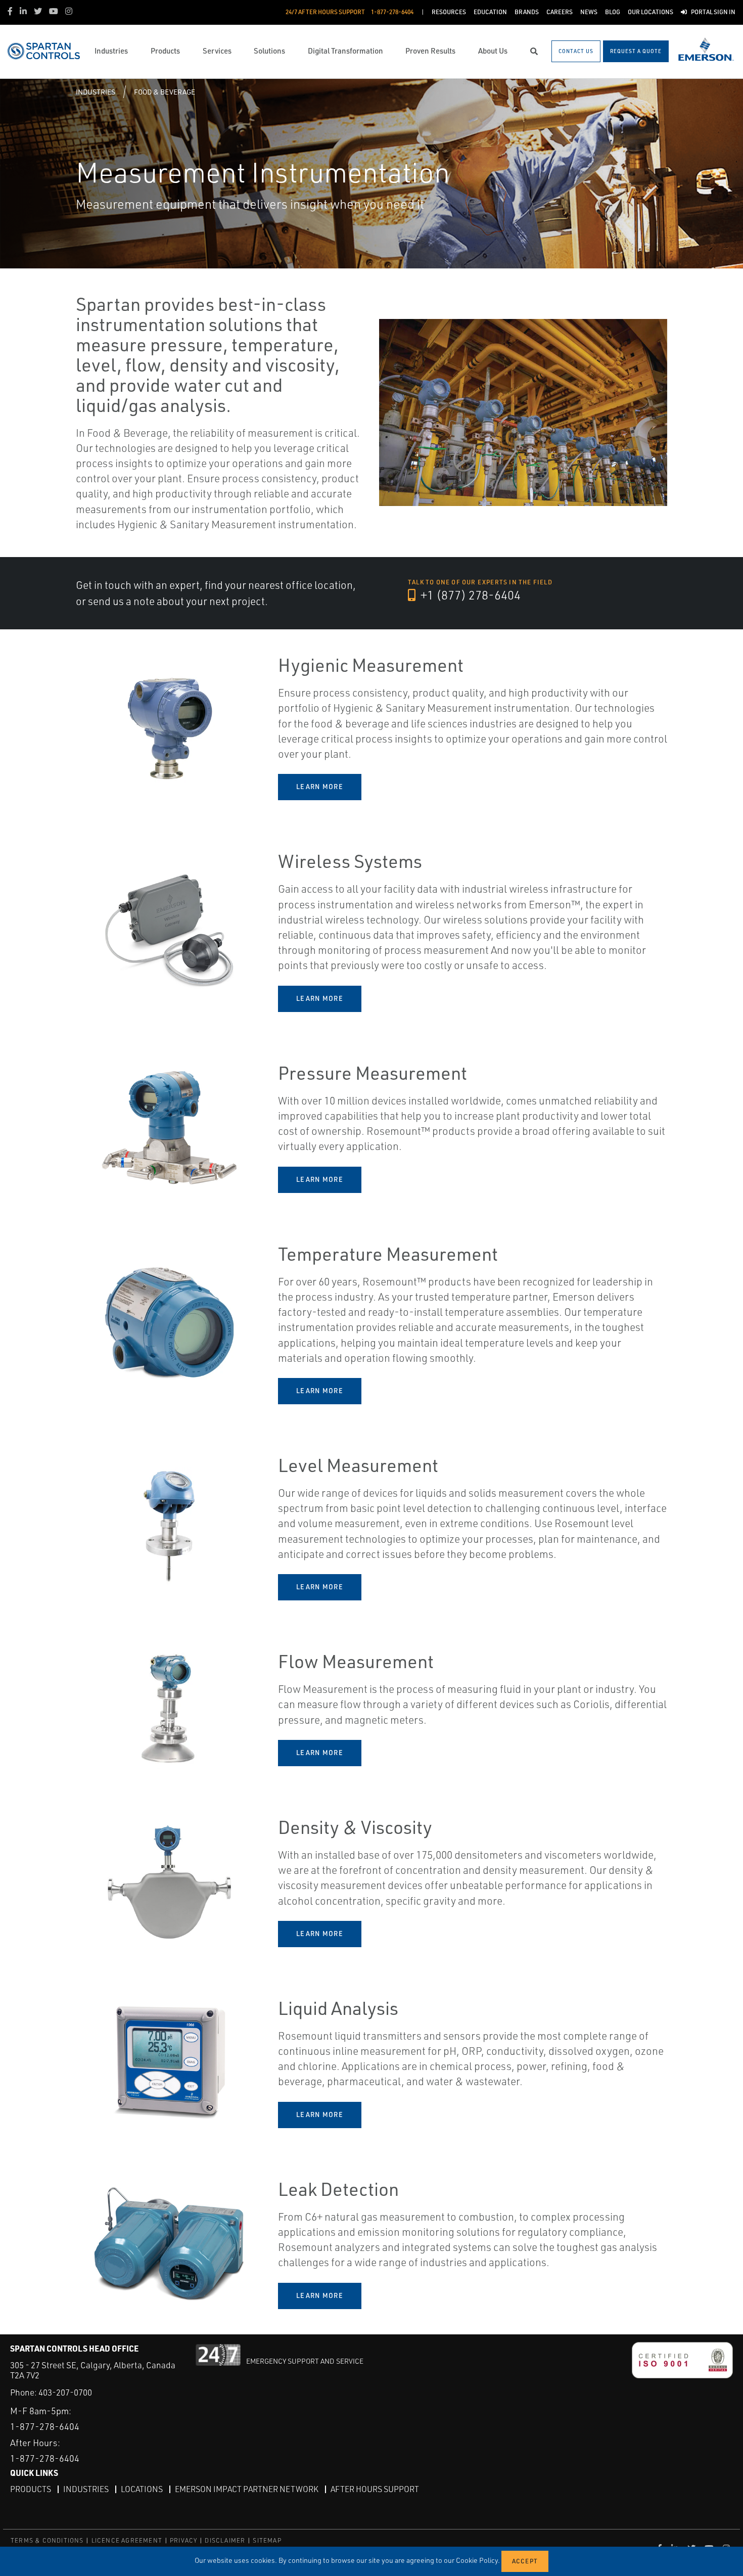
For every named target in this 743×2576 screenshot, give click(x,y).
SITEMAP (267, 2540)
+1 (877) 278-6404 (469, 595)
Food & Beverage (165, 92)
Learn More (320, 787)
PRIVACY (183, 2540)
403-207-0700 (65, 2392)
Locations (142, 2489)
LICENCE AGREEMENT (127, 2540)
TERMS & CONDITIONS (47, 2540)
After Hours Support (375, 2489)
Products (31, 2489)
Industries (96, 92)
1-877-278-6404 (45, 2426)
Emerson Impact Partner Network (247, 2489)
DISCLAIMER (225, 2540)
